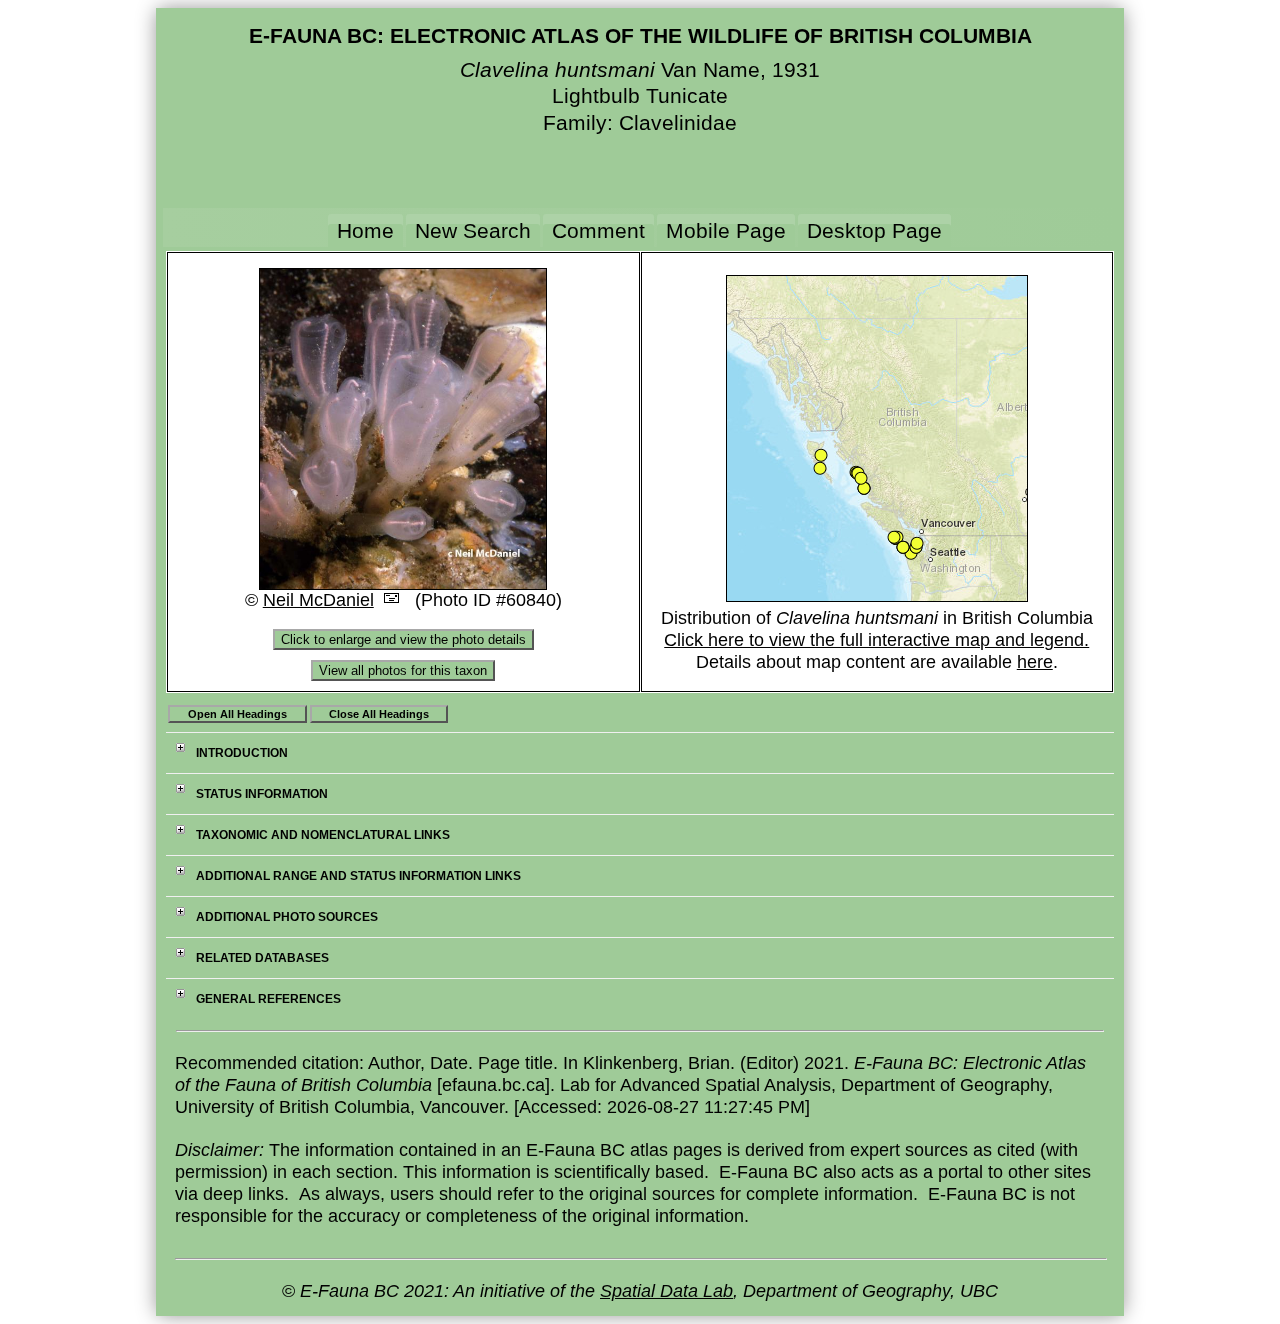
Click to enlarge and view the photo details (403, 639)
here (1035, 662)
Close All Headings (379, 714)
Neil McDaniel (318, 600)
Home (365, 230)
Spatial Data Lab (666, 1291)
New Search (473, 230)
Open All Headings (237, 714)
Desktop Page (874, 230)
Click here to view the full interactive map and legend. (876, 640)
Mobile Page (726, 230)
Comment (598, 230)
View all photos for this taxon (403, 670)
